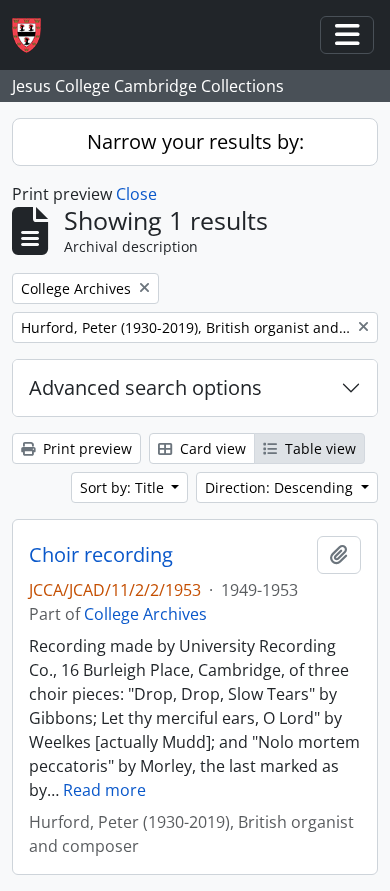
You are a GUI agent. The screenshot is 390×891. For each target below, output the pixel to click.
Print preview (85, 448)
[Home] (34, 35)
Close (136, 194)
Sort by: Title (124, 487)
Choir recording (101, 555)
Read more (104, 790)
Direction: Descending (281, 487)
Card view (211, 448)
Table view (318, 448)
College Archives (145, 614)
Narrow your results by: (195, 141)
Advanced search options (145, 387)
